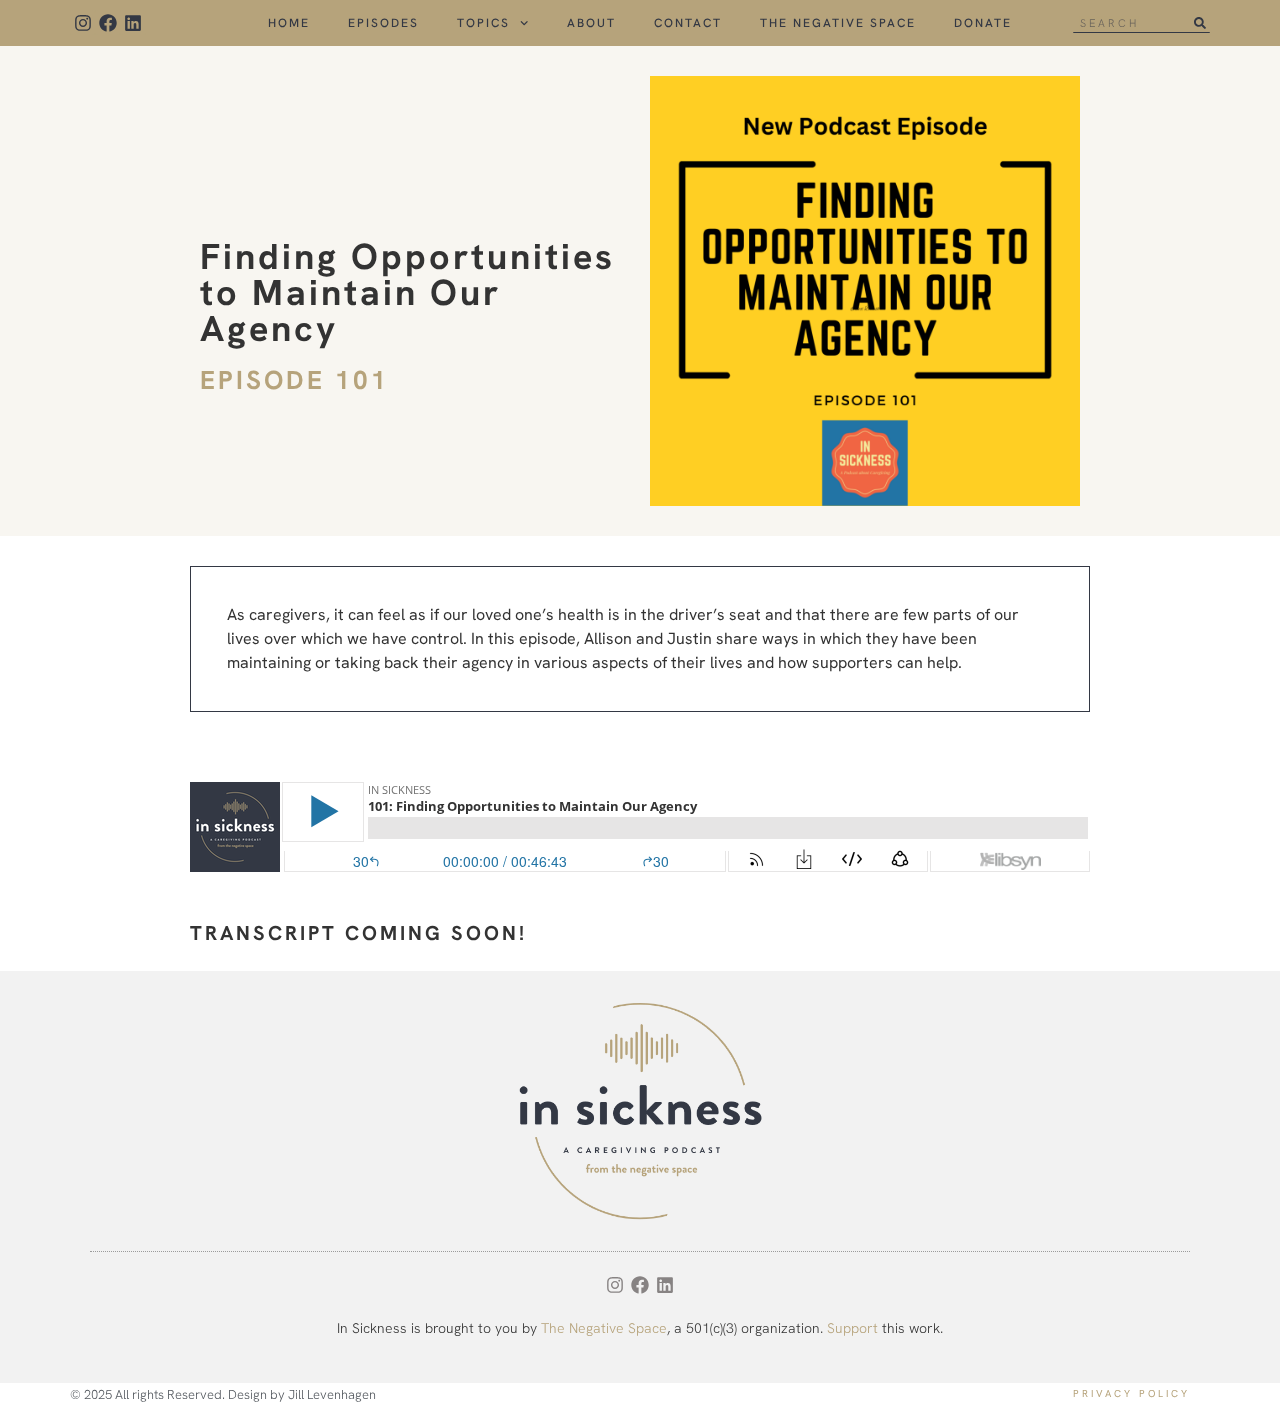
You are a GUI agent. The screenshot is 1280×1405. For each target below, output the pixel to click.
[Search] (1200, 23)
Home (289, 23)
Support (852, 1328)
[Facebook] (107, 22)
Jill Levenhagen (332, 1394)
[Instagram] (82, 22)
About (591, 23)
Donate (983, 23)
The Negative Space (838, 23)
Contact (688, 23)
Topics (483, 23)
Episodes (383, 23)
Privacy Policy (1131, 1393)
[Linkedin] (132, 22)
